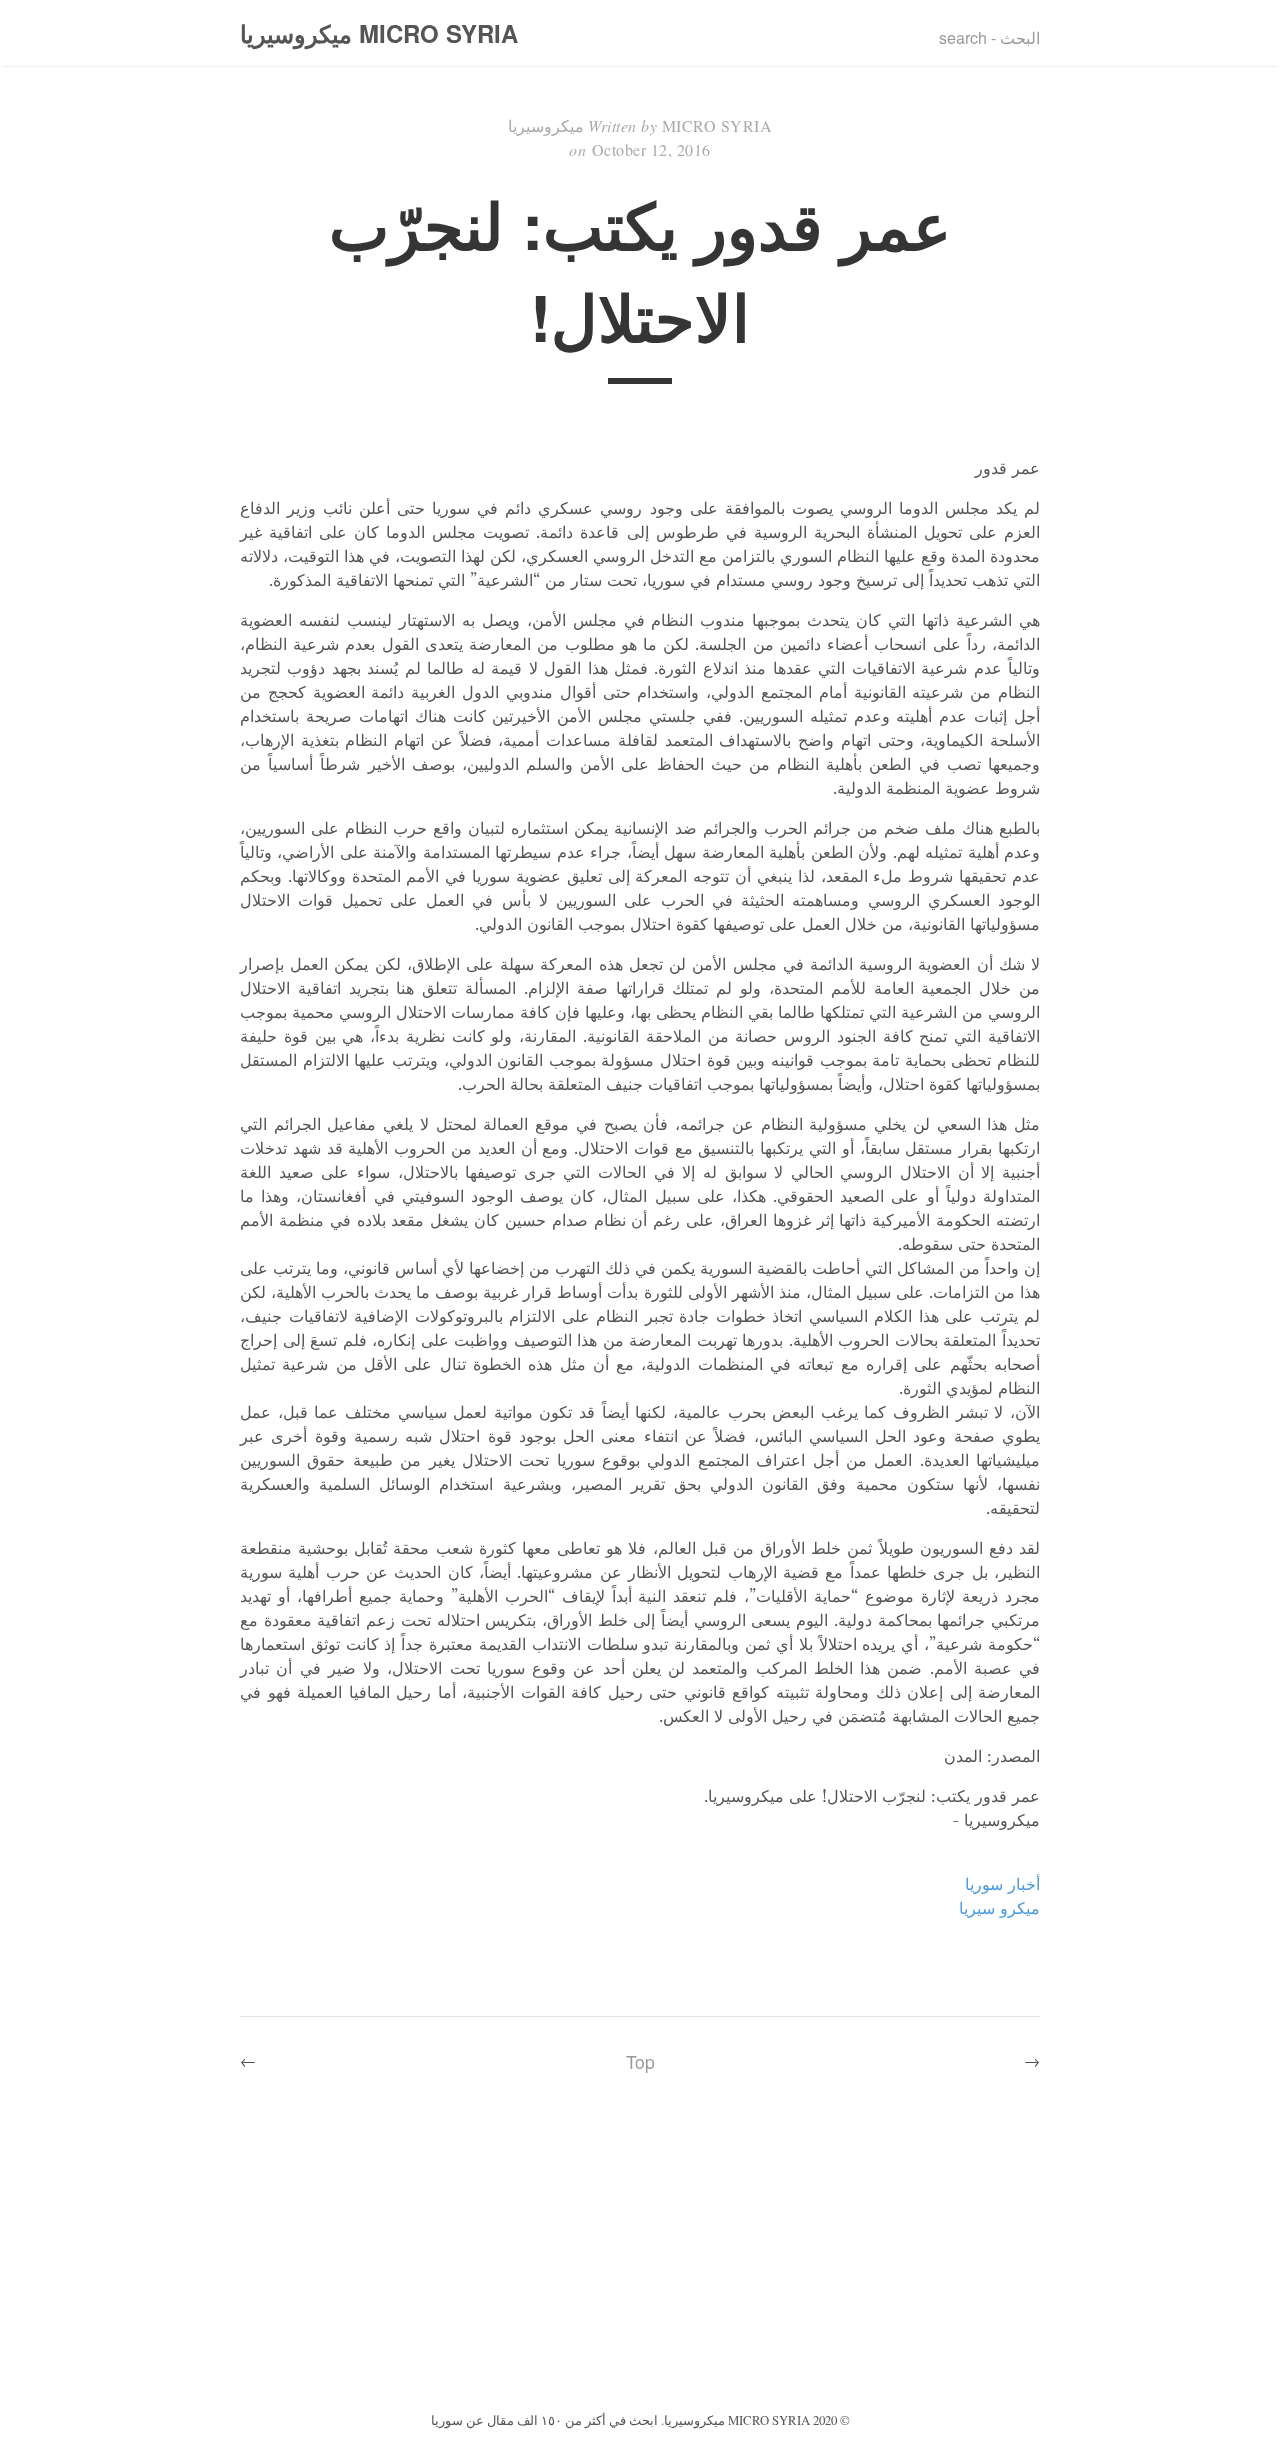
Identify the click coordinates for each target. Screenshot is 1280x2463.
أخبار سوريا (1002, 1884)
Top (640, 2061)
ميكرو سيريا (999, 1908)
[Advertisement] (640, 2257)
